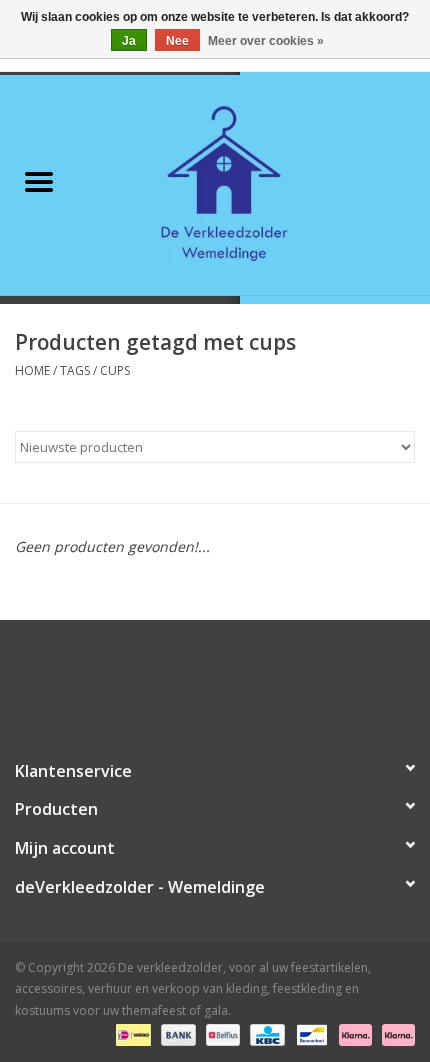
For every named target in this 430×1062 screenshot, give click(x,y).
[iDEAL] (131, 1034)
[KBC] (265, 1034)
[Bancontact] (310, 1034)
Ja (129, 41)
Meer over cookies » (266, 41)
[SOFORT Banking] (353, 1034)
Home (32, 370)
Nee (177, 41)
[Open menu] (39, 181)
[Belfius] (221, 1034)
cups (115, 370)
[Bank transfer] (176, 1034)
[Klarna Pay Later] (395, 1034)
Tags (75, 370)
